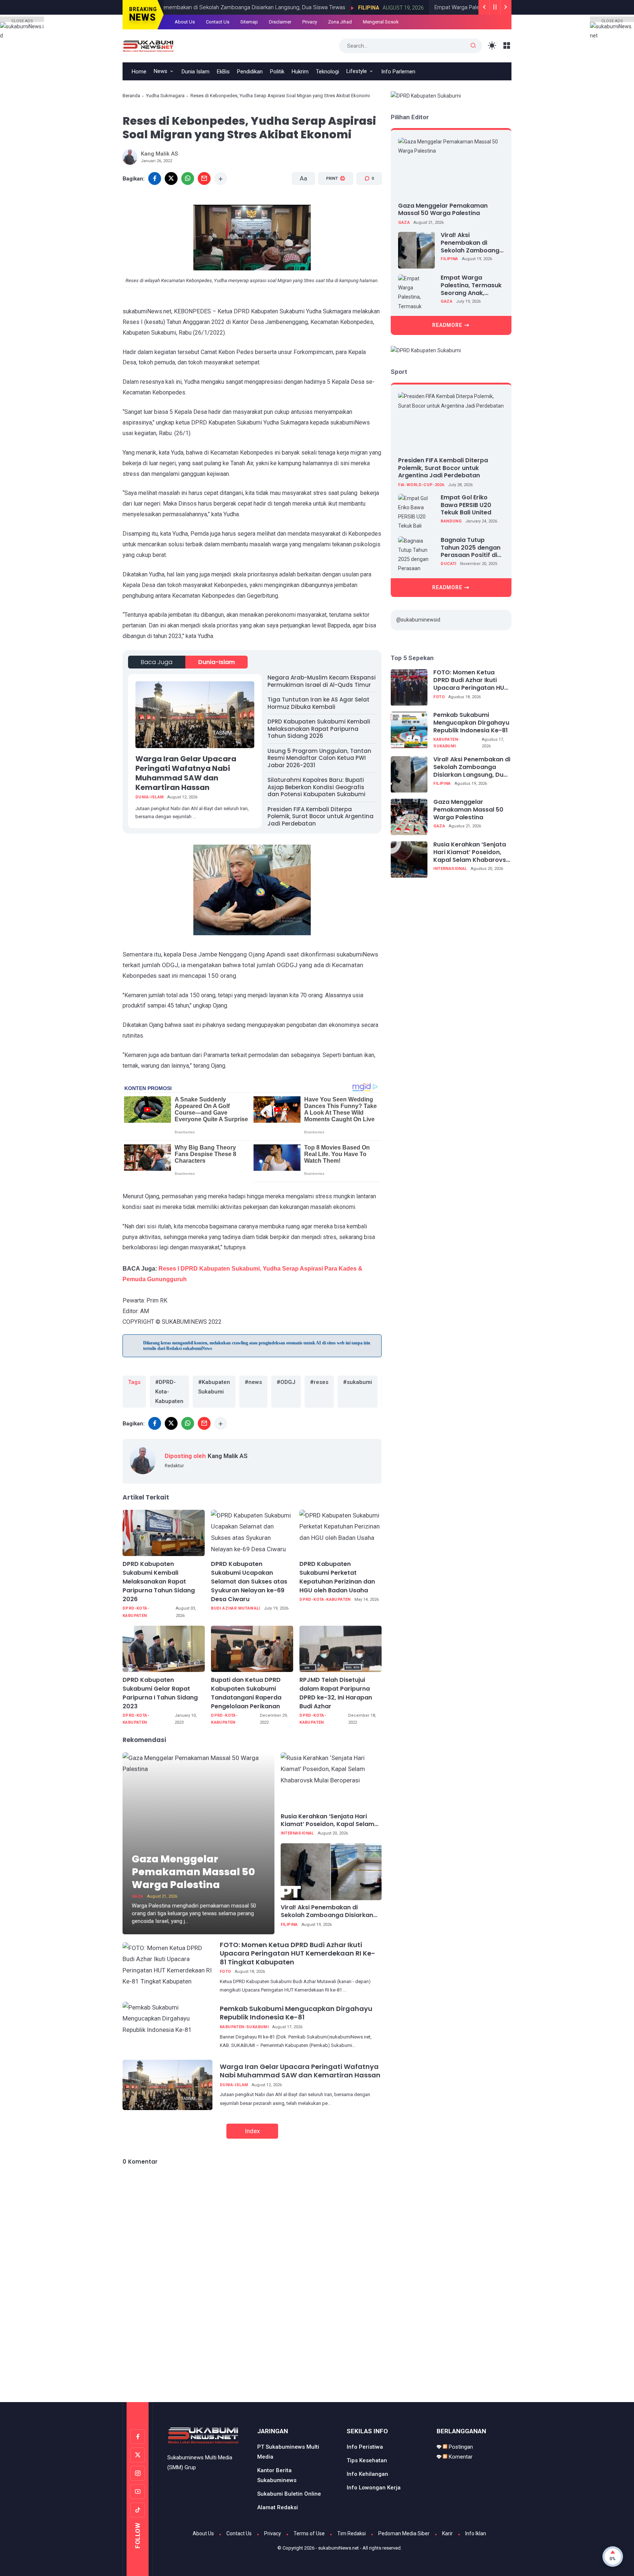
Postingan (460, 2447)
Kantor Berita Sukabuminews (277, 2475)
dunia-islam (216, 662)
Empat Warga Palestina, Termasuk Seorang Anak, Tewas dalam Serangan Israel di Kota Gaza (471, 286)
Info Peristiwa (365, 2447)
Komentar (460, 2457)
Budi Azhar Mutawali (236, 1608)
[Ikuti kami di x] (138, 2455)
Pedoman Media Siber (404, 2533)
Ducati (448, 564)
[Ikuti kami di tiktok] (138, 2510)
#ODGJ (286, 1382)
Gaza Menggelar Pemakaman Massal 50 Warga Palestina (193, 1872)
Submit (380, 112)
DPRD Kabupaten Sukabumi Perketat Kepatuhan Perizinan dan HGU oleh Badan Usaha (337, 1577)
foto (225, 1972)
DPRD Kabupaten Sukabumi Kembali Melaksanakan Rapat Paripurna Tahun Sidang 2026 (319, 729)
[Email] (204, 178)
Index (252, 2131)
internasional (297, 1833)
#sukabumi (358, 1382)
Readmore (447, 325)
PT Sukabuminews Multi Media (288, 2452)
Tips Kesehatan (367, 2460)
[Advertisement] (317, 2371)
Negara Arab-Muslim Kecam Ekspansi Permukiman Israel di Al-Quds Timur (322, 681)
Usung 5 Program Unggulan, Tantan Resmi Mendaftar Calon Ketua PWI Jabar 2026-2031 (319, 758)
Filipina (289, 1925)
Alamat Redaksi (278, 2507)
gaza (138, 1896)
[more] (221, 178)
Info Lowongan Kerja (374, 2488)
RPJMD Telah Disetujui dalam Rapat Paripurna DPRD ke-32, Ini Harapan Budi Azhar (336, 1693)
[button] (331, 206)
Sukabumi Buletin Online (289, 2494)
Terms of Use (309, 2533)
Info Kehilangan (367, 2474)
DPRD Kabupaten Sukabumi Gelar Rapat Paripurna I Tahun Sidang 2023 (160, 1693)
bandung (451, 522)
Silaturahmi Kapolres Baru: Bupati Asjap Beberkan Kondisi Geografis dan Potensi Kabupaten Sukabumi (316, 787)
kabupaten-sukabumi (244, 2027)
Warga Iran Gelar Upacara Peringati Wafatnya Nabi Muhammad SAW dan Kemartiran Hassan (186, 773)
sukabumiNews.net (338, 2548)
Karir (447, 2533)
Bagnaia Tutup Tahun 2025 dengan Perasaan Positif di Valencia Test (471, 548)
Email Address (289, 40)
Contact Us (239, 2533)
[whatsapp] (188, 178)
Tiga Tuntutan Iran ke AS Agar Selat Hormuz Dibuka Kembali (318, 703)
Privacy (273, 2533)
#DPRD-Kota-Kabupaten (169, 1392)
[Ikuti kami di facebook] (138, 2437)
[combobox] (283, 87)
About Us (203, 2533)
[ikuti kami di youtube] (138, 2492)
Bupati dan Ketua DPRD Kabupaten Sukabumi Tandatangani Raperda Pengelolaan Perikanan (246, 1693)
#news (253, 1382)
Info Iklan (476, 2533)
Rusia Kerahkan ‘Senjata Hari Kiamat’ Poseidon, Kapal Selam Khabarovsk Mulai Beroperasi (327, 1821)
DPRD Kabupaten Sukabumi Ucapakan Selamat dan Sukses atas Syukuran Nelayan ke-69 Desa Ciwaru (249, 1582)
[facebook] (155, 178)
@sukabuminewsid (418, 620)
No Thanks (331, 112)
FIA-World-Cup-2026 (421, 485)
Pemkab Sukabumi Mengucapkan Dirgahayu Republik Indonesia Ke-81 (296, 2013)
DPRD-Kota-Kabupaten (136, 1612)
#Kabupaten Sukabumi (214, 1387)
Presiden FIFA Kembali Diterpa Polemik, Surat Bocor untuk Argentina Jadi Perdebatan (320, 816)
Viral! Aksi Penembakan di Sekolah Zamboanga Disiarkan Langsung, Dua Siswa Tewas (327, 1912)
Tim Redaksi (351, 2533)
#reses (319, 1382)
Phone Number (290, 74)
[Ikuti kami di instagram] (138, 2473)
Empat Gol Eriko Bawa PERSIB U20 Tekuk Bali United (466, 505)
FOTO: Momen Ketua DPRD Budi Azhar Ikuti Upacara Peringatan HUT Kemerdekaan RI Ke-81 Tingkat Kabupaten (298, 1953)
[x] (171, 178)
